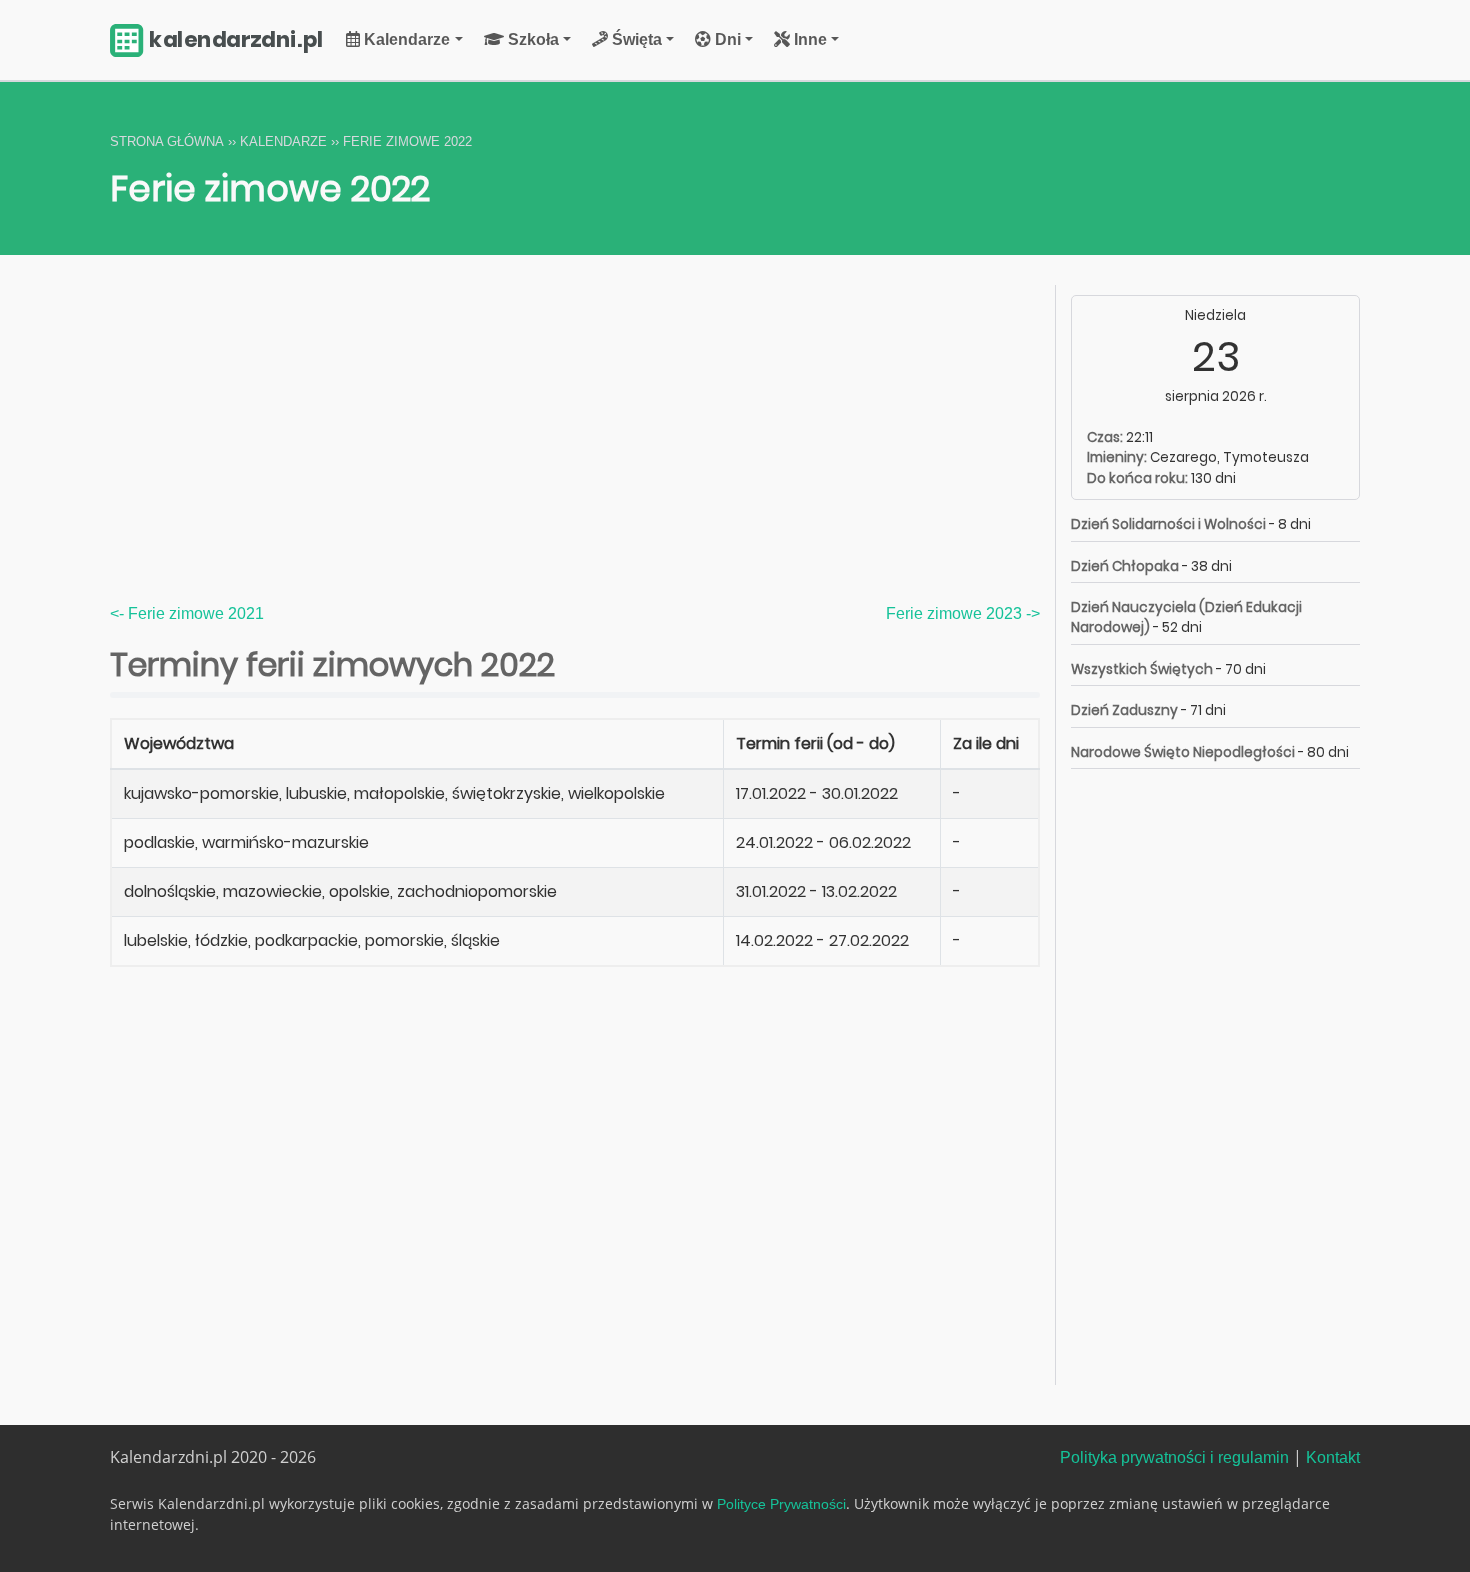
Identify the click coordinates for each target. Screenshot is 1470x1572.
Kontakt (1333, 1457)
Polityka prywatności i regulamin (1174, 1457)
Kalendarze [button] (405, 39)
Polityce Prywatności (781, 1504)
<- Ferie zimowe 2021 (187, 613)
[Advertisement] (575, 453)
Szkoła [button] (531, 39)
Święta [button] (635, 39)
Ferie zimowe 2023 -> (963, 613)
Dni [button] (726, 39)
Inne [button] (808, 39)
